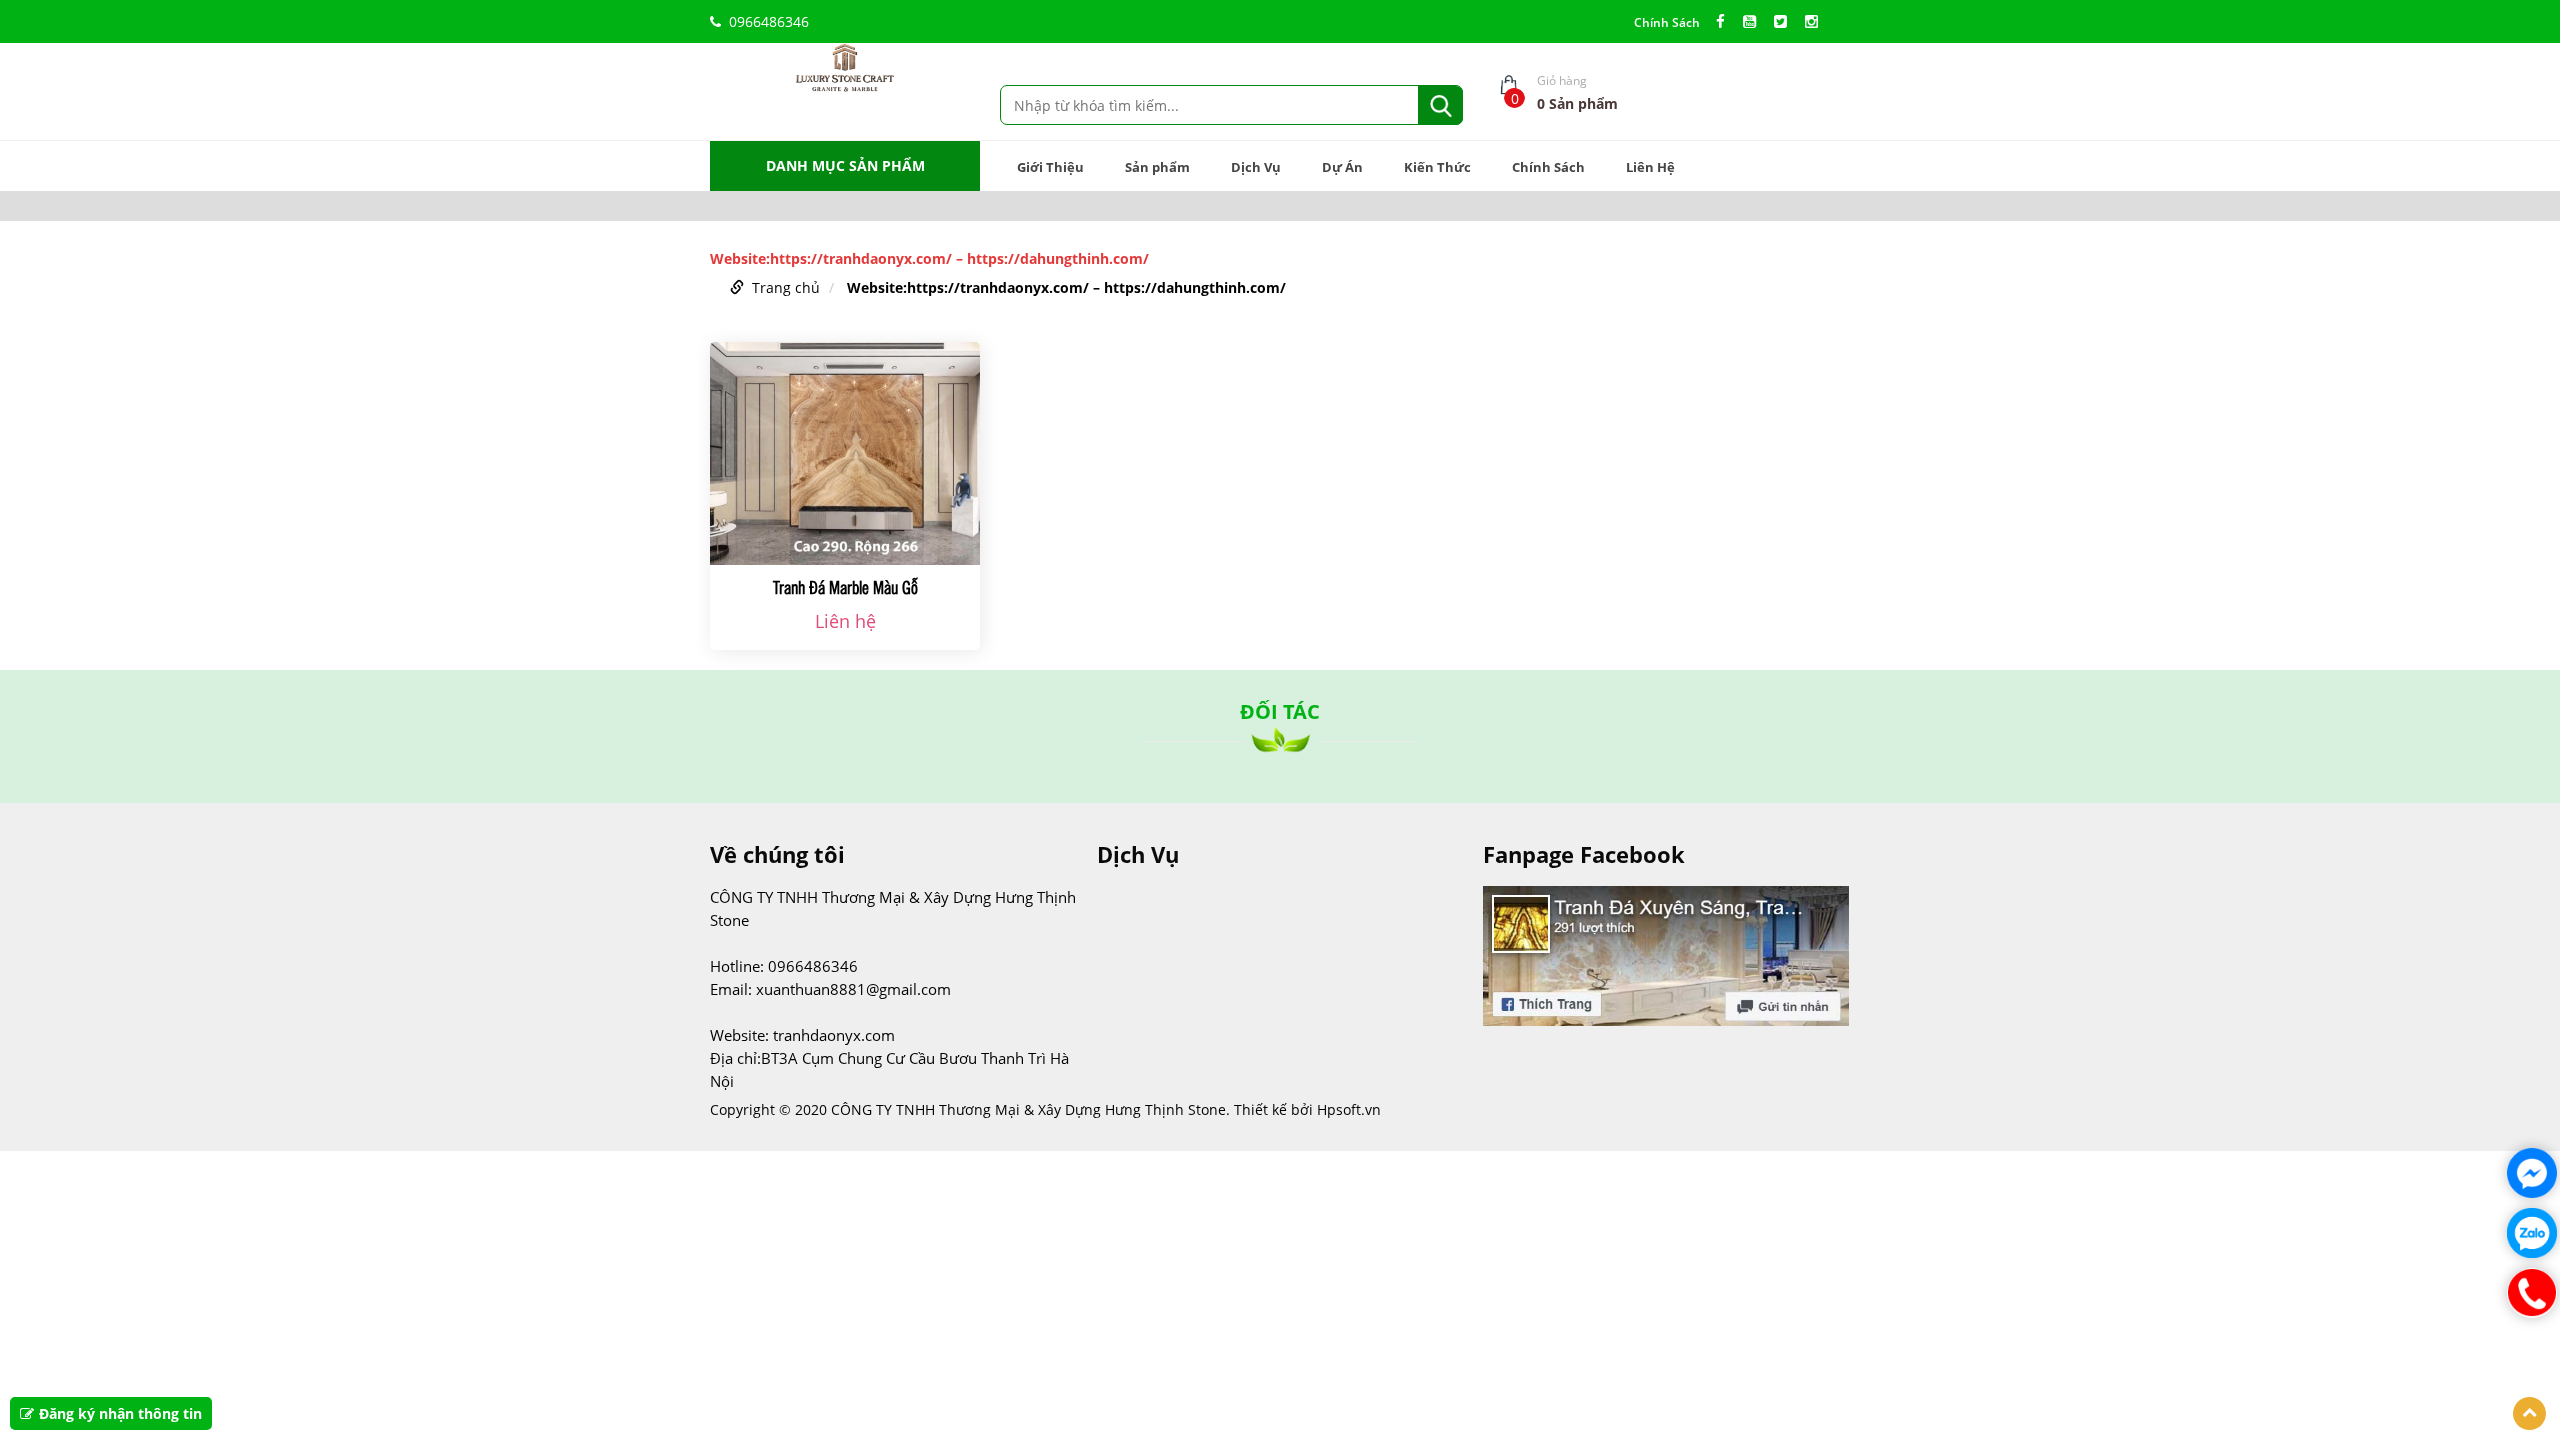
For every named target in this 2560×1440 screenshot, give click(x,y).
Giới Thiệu (1050, 167)
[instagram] (1816, 21)
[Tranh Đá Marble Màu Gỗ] (845, 453)
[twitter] (1785, 21)
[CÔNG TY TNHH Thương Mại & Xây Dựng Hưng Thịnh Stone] (845, 66)
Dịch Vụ (1256, 167)
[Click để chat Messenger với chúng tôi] (2532, 1173)
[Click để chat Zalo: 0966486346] (2532, 1233)
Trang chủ (786, 287)
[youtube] (1754, 21)
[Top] (2529, 1413)
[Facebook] (1725, 21)
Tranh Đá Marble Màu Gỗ (845, 586)
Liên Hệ (1650, 167)
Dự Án (1342, 167)
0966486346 (769, 21)
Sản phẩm (1157, 167)
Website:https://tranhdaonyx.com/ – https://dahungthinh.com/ (1066, 287)
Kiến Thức (1437, 167)
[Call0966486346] (2532, 1293)
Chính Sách (1667, 23)
